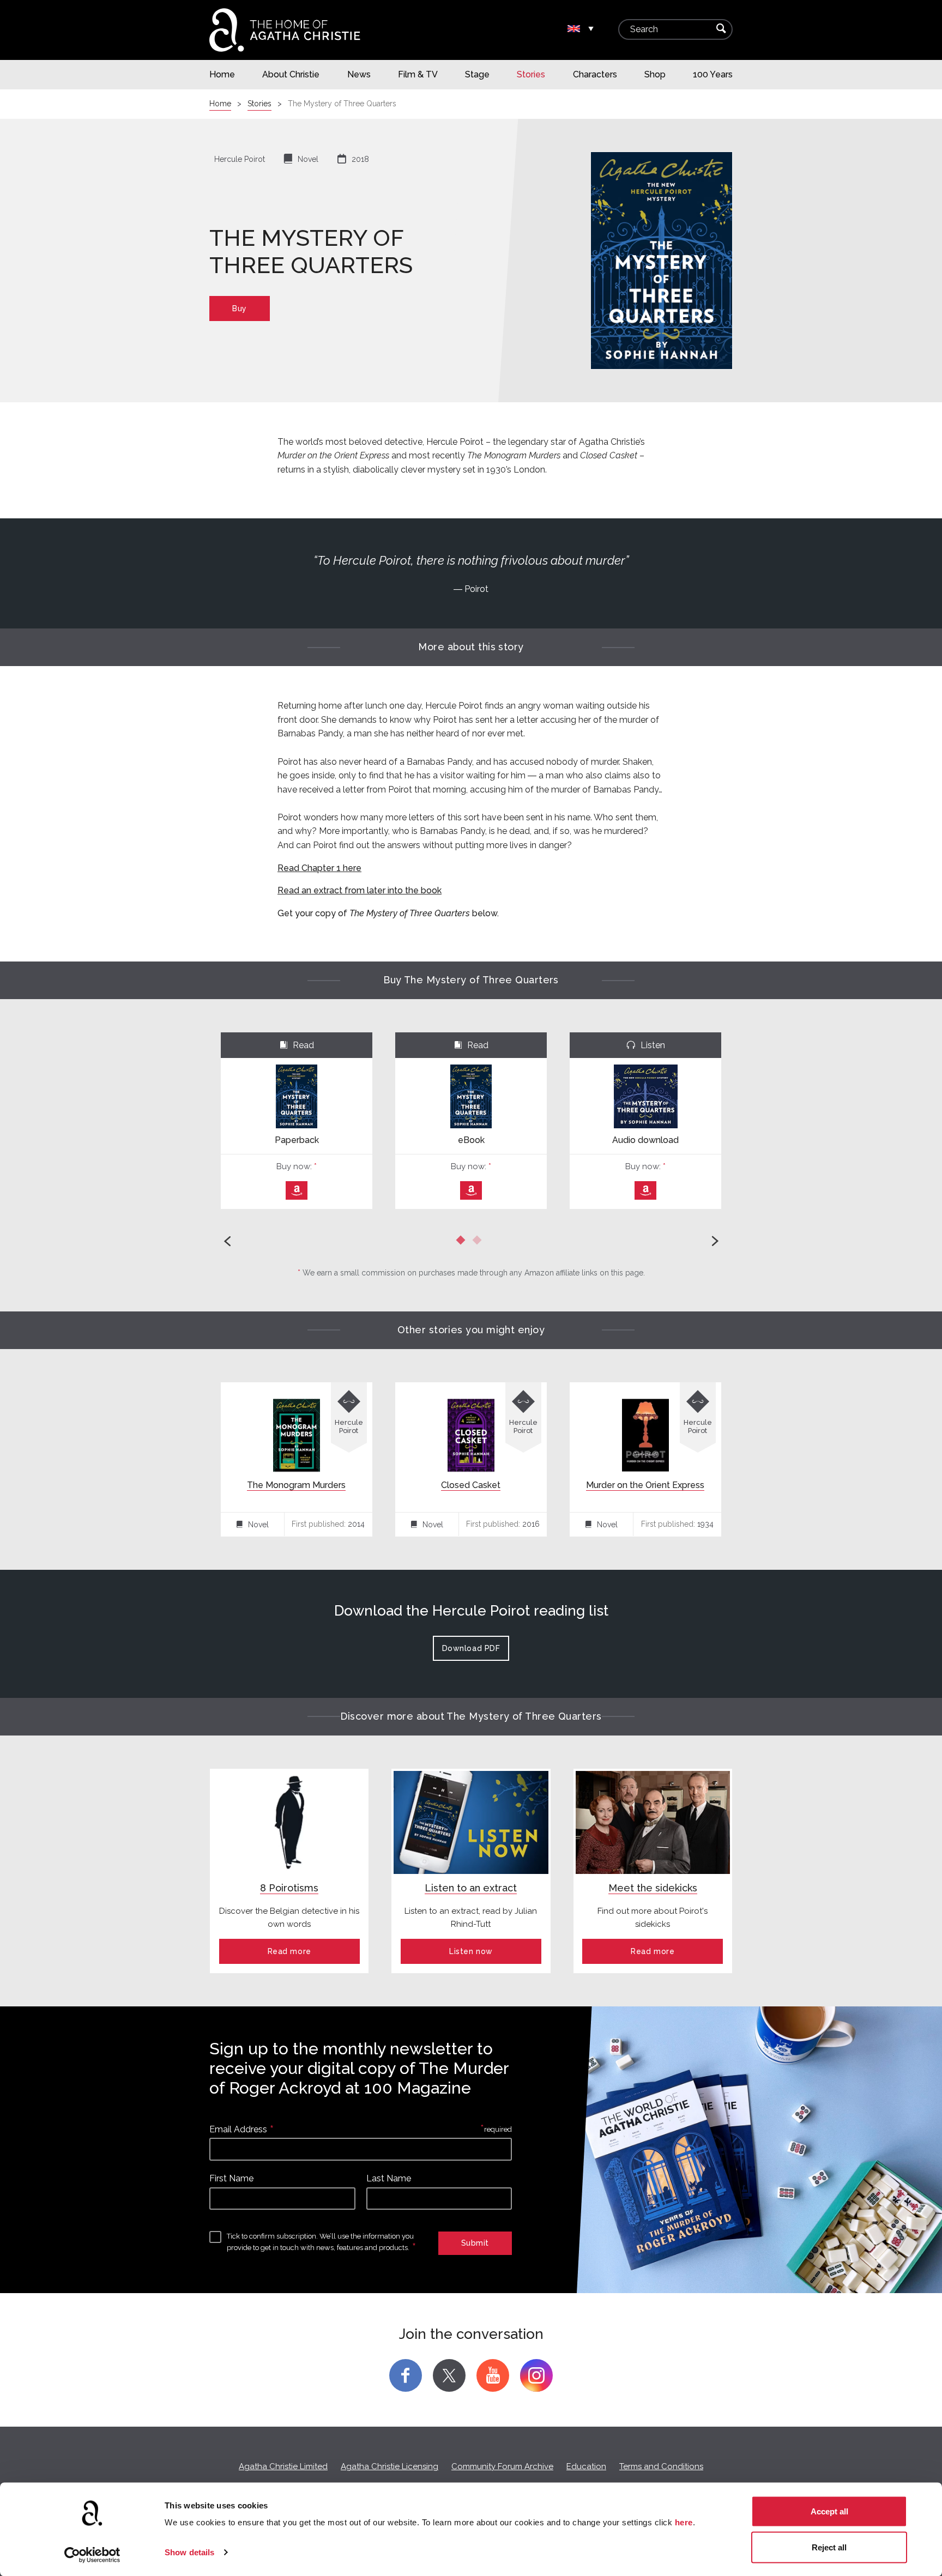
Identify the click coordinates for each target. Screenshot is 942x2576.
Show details (189, 2552)
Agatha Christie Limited (283, 2466)
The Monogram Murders (296, 1485)
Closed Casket (471, 1485)
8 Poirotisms (289, 1888)
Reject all (829, 2547)
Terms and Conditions (661, 2466)
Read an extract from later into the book (360, 890)
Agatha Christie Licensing (390, 2466)
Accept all (829, 2511)
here (684, 2522)
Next (714, 1241)
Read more (289, 1951)
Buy (240, 309)
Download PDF (471, 1648)
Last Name (389, 2178)
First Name (231, 2178)
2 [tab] (479, 1242)
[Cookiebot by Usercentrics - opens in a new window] (92, 2555)
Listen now (471, 1951)
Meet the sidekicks (653, 1888)
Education (586, 2466)
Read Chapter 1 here (319, 868)
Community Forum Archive (502, 2466)
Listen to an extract (471, 1888)
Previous (228, 1241)
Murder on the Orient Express (645, 1485)
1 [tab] (463, 1242)
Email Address (238, 2129)
